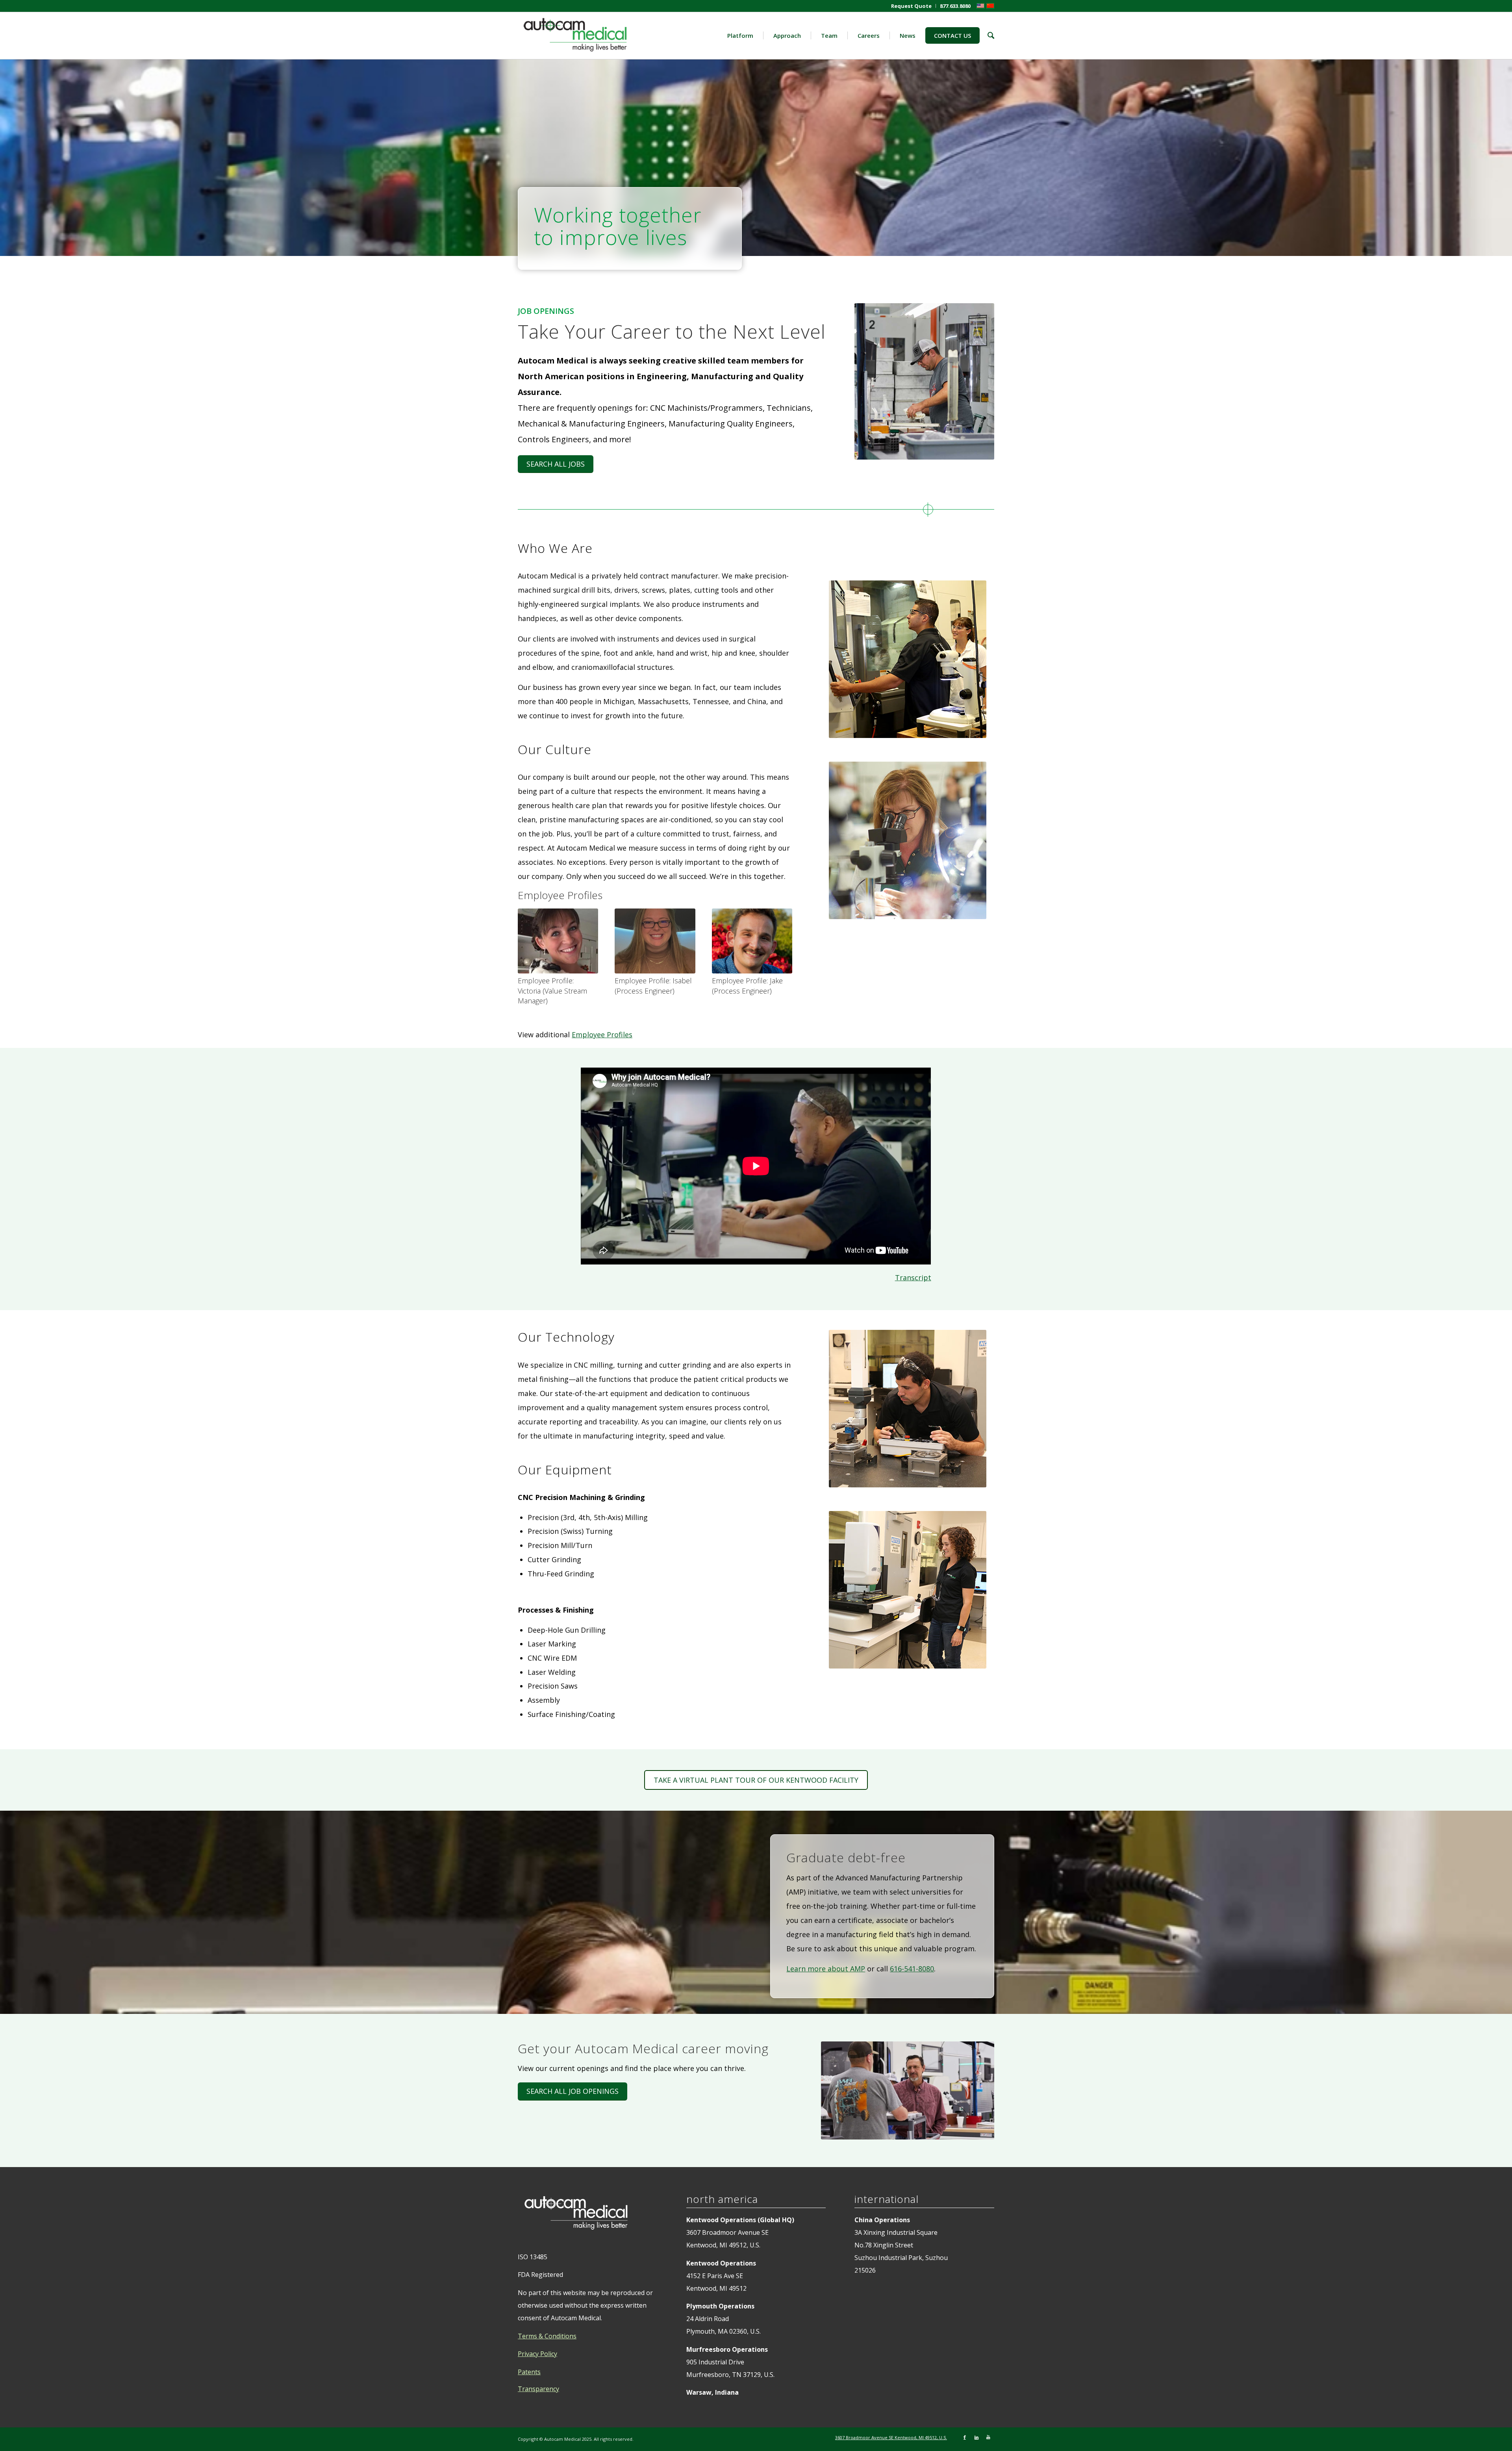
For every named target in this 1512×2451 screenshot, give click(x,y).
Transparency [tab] (538, 2389)
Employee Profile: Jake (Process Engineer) (747, 985)
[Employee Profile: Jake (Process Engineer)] (752, 941)
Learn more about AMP (826, 1969)
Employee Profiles (602, 1035)
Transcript (913, 1277)
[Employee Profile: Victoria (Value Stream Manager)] (558, 941)
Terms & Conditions (547, 2336)
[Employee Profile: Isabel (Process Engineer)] (655, 941)
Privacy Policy (537, 2354)
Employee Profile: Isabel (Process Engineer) (653, 985)
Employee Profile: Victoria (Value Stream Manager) (552, 990)
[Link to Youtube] (988, 2437)
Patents (529, 2372)
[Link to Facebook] (965, 2437)
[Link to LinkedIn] (976, 2437)
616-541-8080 (912, 1969)
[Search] (987, 35)
